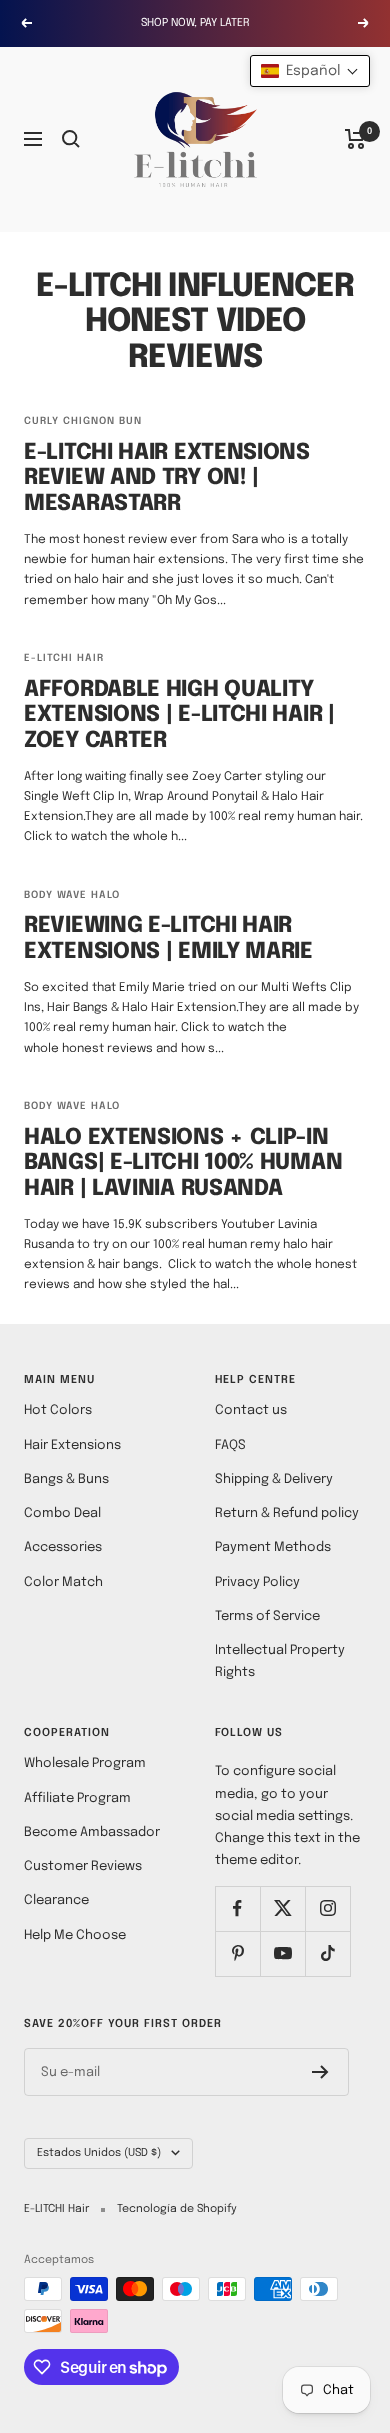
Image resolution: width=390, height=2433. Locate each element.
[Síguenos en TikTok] (327, 1953)
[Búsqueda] (71, 139)
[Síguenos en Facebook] (237, 1908)
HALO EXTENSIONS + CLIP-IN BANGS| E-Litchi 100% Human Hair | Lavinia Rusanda (183, 1163)
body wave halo (72, 895)
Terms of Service (267, 1616)
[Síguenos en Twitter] (282, 1908)
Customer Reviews (83, 1866)
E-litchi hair (64, 658)
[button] (310, 71)
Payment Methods (273, 1547)
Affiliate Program (77, 1798)
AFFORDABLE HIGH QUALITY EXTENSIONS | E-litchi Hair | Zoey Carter (179, 715)
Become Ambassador (92, 1832)
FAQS (230, 1445)
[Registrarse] (320, 2072)
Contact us (251, 1410)
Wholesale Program (85, 1763)
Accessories (63, 1547)
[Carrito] (355, 139)
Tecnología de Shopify (177, 2209)
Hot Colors (58, 1410)
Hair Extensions (72, 1445)
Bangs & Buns (66, 1479)
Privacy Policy (257, 1582)
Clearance (56, 1900)
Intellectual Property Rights (280, 1661)
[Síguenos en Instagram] (327, 1908)
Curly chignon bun (83, 421)
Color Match (63, 1582)
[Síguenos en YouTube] (282, 1953)
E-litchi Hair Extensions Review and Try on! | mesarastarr (167, 478)
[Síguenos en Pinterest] (237, 1953)
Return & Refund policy (287, 1513)
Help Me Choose (75, 1935)
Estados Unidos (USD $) (99, 2153)
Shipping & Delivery (274, 1479)
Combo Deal (62, 1513)
